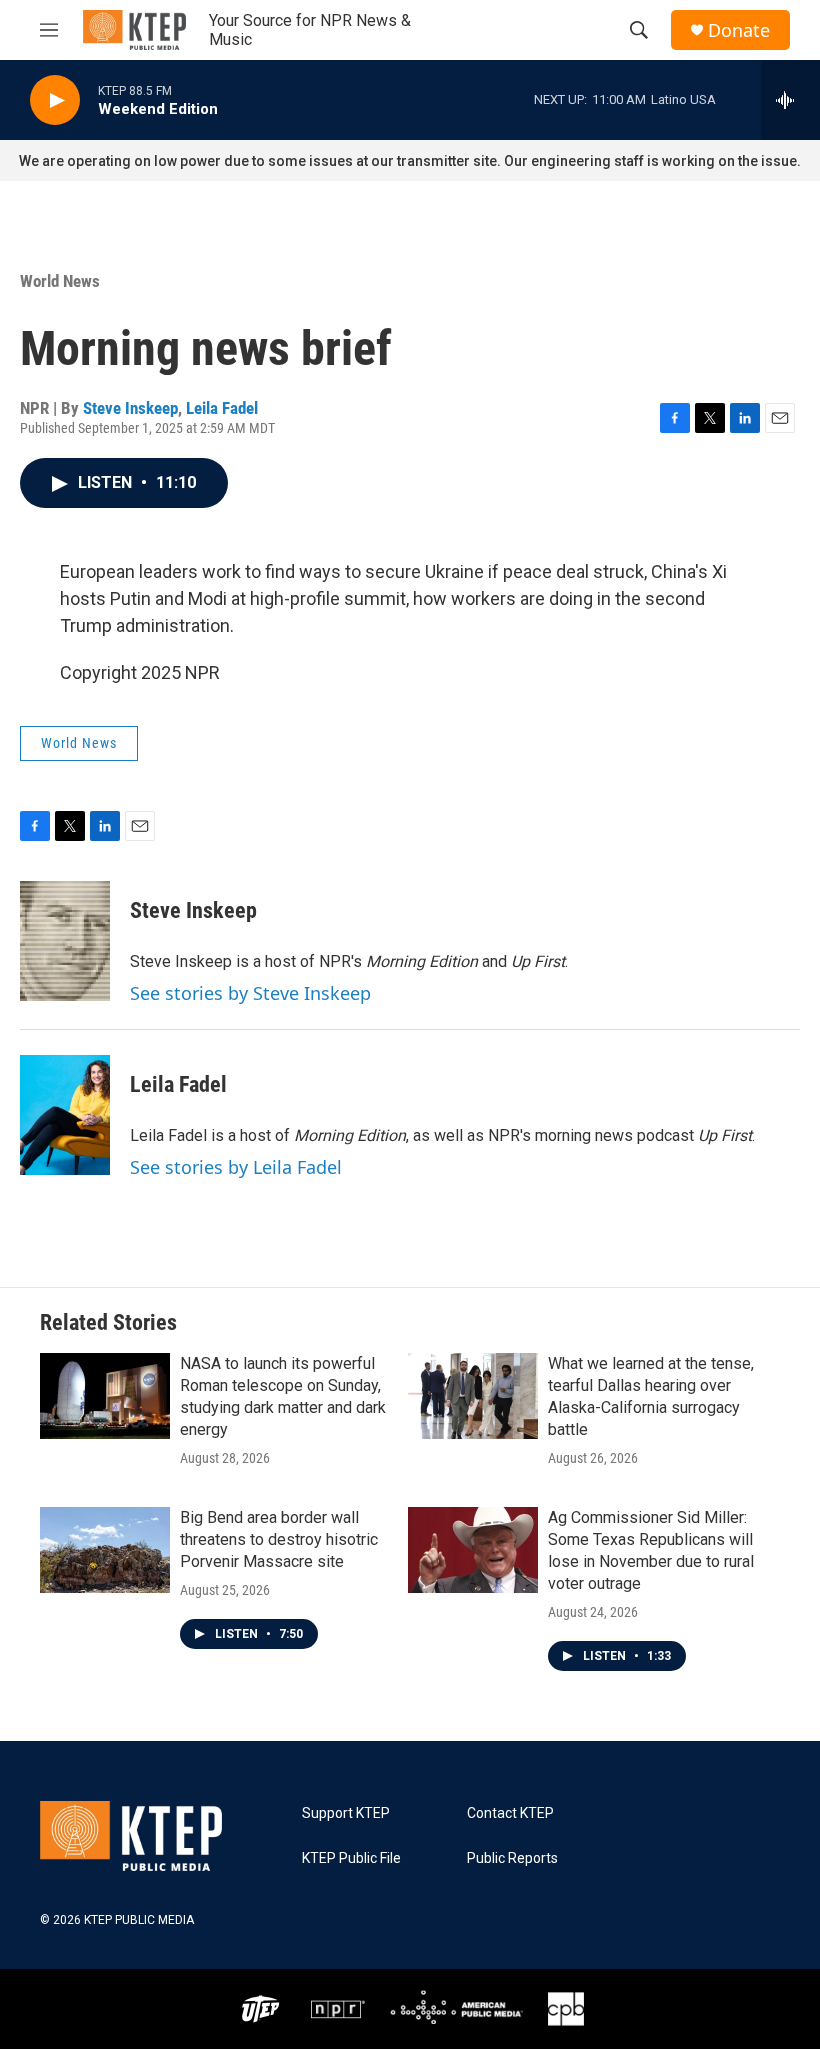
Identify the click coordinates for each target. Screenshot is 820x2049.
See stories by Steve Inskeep (250, 993)
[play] (55, 100)
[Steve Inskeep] (65, 941)
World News (60, 281)
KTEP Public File (351, 1858)
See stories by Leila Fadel (236, 1167)
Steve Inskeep (130, 408)
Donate (739, 30)
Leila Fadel (222, 408)
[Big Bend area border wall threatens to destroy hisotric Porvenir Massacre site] (105, 1550)
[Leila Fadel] (65, 1115)
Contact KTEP (510, 1813)
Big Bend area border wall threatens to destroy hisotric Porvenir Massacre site (279, 1539)
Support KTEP (346, 1813)
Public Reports (512, 1858)
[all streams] (790, 100)
